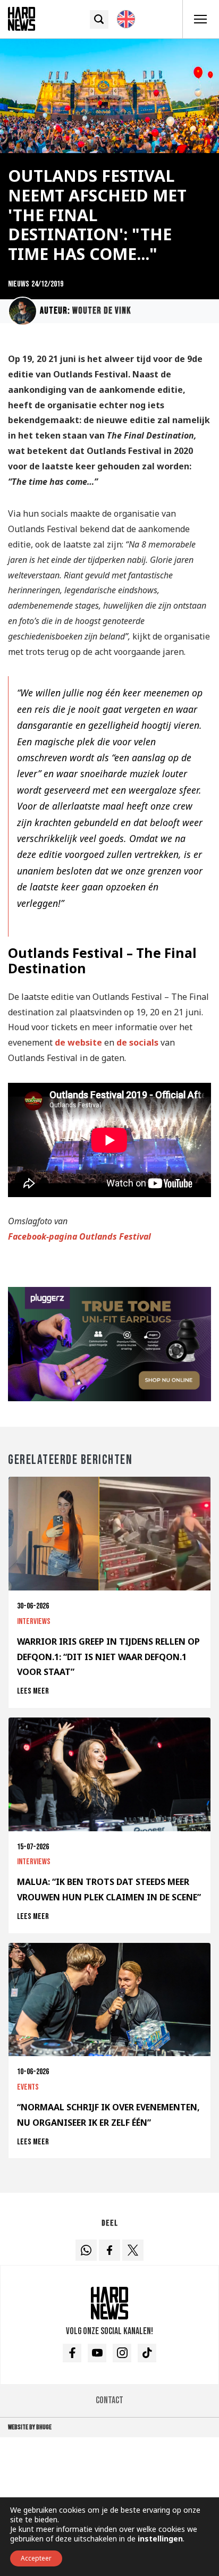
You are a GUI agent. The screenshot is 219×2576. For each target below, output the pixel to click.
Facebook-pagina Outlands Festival (79, 1236)
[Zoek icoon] (99, 19)
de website (78, 1042)
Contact (109, 2400)
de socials (137, 1042)
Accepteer (36, 2558)
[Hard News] (22, 18)
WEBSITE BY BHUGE (30, 2427)
